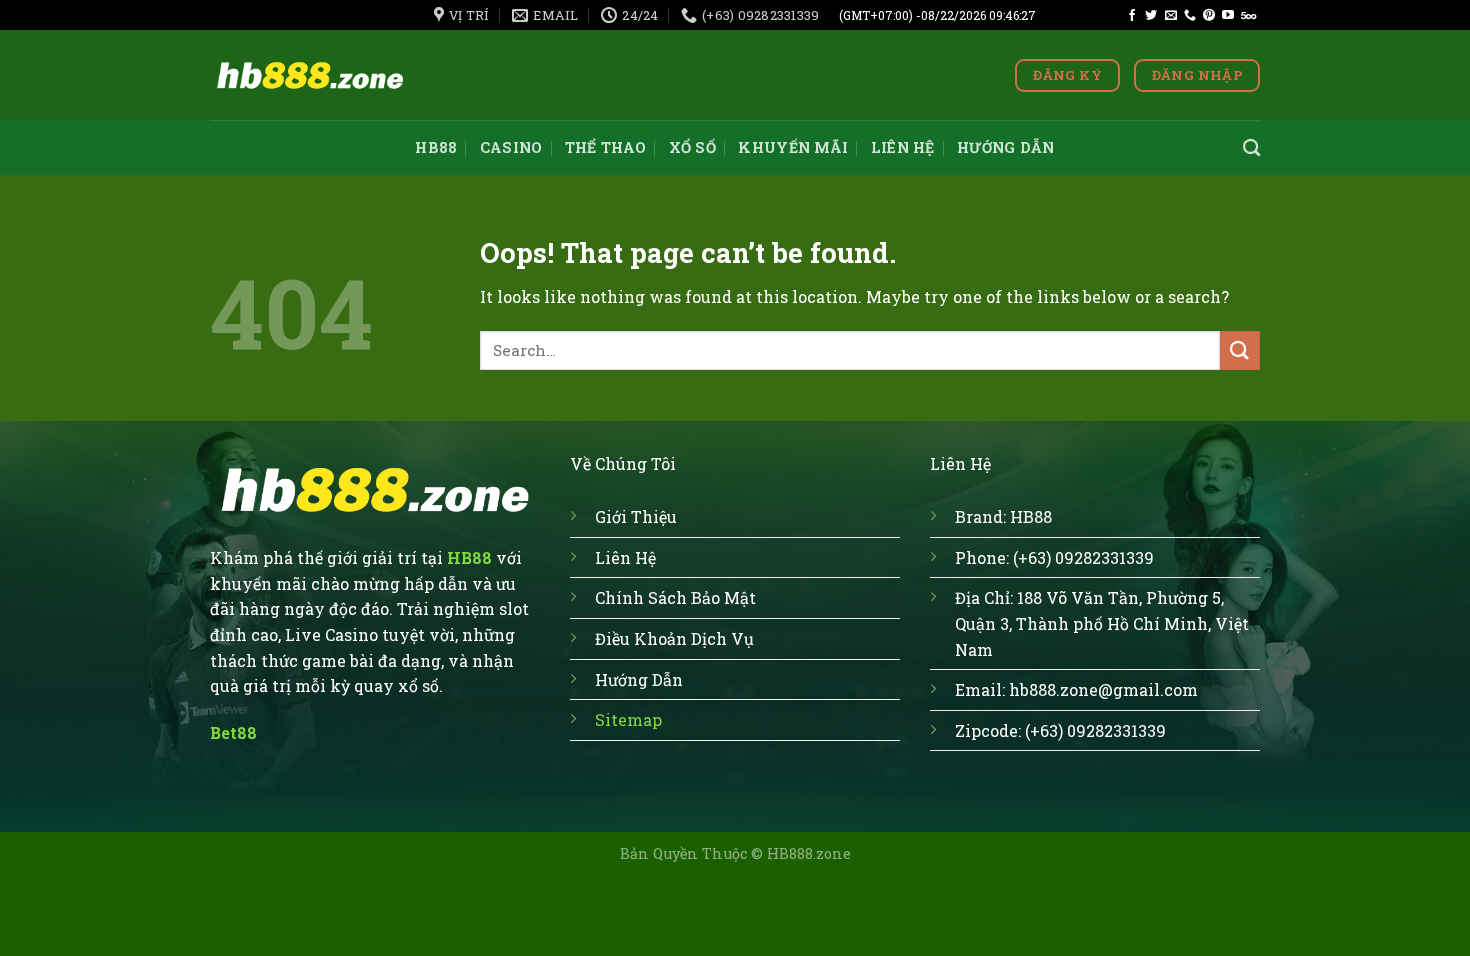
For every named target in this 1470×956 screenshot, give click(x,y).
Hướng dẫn (1006, 147)
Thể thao (605, 147)
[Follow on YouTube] (1228, 16)
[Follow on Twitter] (1151, 16)
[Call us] (1190, 16)
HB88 (436, 147)
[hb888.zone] (310, 75)
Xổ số (692, 147)
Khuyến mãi (793, 147)
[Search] (1251, 148)
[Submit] (1240, 350)
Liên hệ (903, 147)
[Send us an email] (1171, 16)
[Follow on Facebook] (1132, 16)
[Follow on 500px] (1248, 16)
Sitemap (628, 719)
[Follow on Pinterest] (1209, 16)
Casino (511, 147)
